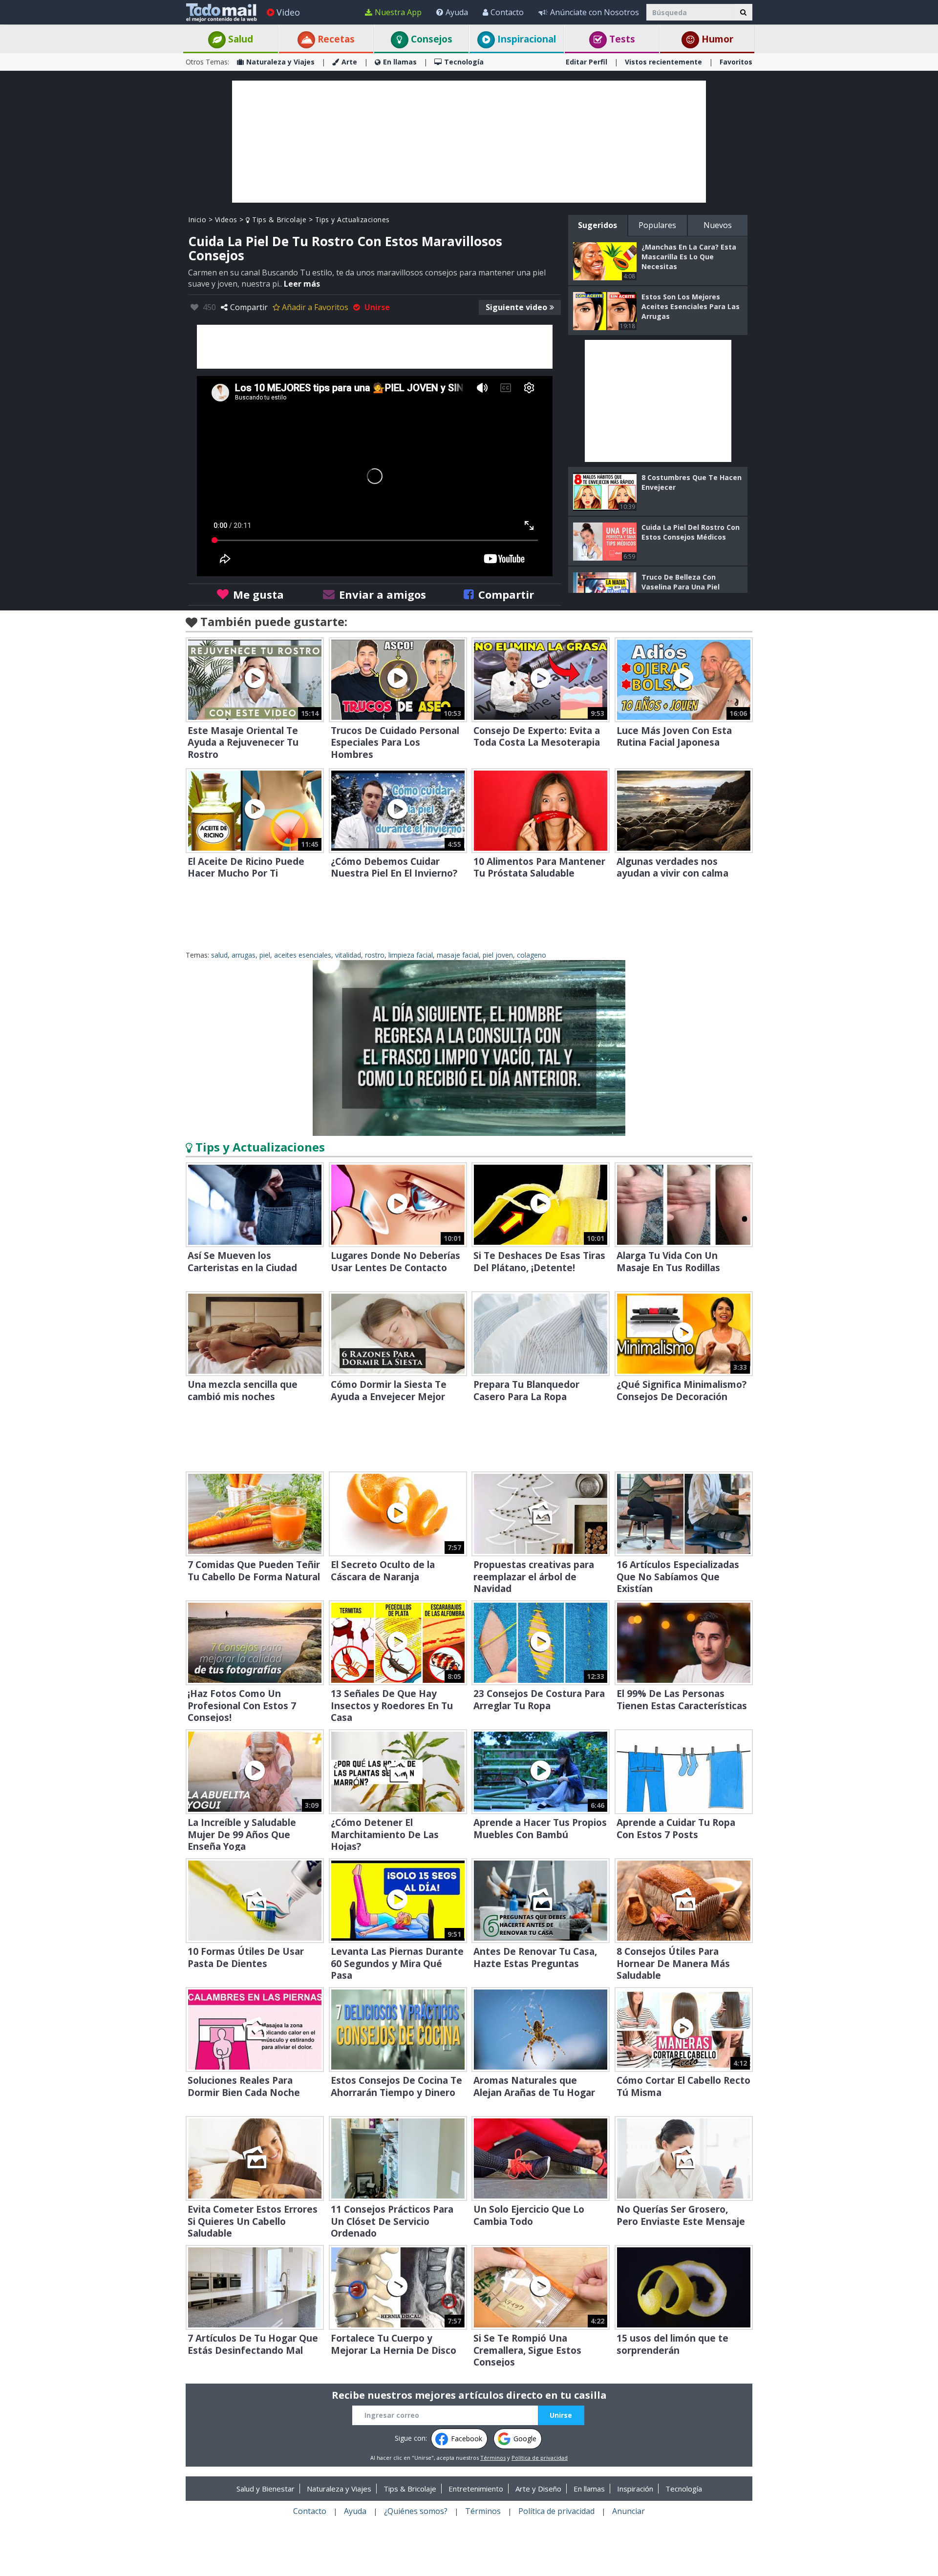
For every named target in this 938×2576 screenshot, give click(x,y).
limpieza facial (411, 955)
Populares (657, 225)
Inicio (197, 220)
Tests (621, 39)
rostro (375, 955)
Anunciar (629, 2511)
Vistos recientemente (663, 62)
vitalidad (348, 955)
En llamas (400, 62)
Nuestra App (398, 12)
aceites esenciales (303, 955)
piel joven (498, 955)
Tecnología (464, 62)
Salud (239, 39)
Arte (349, 62)
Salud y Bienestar (266, 2489)
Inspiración (635, 2489)
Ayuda (457, 12)
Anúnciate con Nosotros (595, 12)
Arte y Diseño (538, 2489)
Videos (226, 220)
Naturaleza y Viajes (280, 62)
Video (288, 12)
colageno (532, 955)
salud (219, 955)
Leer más (302, 284)
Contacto (507, 12)
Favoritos (736, 62)
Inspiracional (525, 39)
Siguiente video (516, 307)
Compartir (249, 307)
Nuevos (718, 225)
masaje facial (458, 955)
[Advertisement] (469, 142)
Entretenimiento (476, 2489)
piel (265, 955)
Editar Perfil (586, 62)
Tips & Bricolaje (278, 220)
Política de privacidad (540, 2458)
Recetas (335, 39)
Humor (716, 39)
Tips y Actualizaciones (352, 220)
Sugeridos (597, 225)
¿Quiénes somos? (416, 2511)
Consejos (430, 39)
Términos (493, 2458)
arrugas (244, 955)
